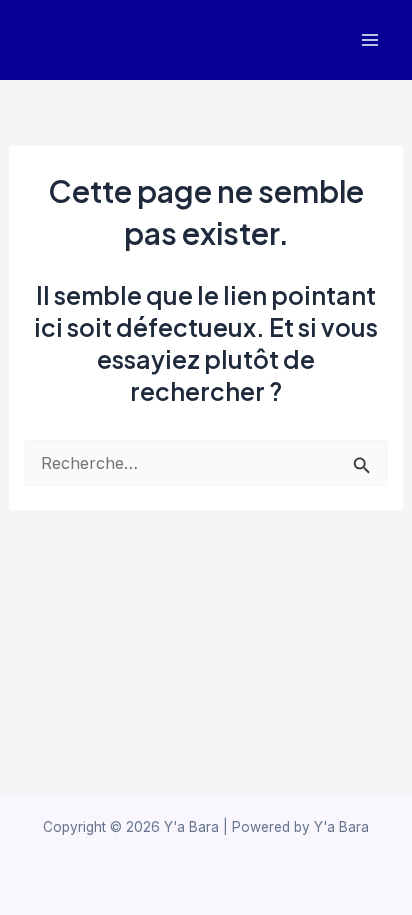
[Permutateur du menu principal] (369, 40)
